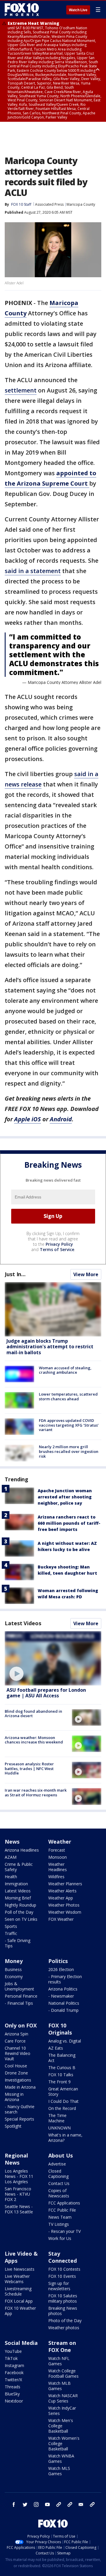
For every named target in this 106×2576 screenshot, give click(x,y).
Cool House (16, 2066)
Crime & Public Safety (19, 1867)
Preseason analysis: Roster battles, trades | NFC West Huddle (29, 1768)
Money (14, 1961)
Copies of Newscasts (59, 2193)
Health (11, 1877)
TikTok (11, 2358)
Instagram (14, 2365)
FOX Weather (61, 1919)
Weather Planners (65, 1884)
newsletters (92, 2504)
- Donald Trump (63, 2010)
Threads (13, 2387)
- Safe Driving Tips (18, 1943)
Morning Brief (18, 1898)
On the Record (62, 2108)
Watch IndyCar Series (62, 2411)
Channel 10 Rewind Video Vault (18, 2053)
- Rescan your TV (64, 2231)
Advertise (57, 2164)
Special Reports (19, 2119)
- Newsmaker (61, 1996)
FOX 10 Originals (60, 2029)
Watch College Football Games (63, 2373)
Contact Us (59, 2183)
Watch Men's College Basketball (61, 2426)
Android (61, 1119)
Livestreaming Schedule (18, 2291)
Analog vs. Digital (65, 2041)
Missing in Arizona (14, 2097)
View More (86, 1274)
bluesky (70, 2504)
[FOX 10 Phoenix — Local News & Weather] (22, 9)
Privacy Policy (59, 1244)
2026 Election (61, 1969)
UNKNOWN (59, 2128)
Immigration (16, 1884)
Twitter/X (13, 2380)
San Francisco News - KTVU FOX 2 (18, 2194)
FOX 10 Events (62, 2276)
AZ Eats (56, 2048)
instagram (36, 2504)
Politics (58, 1961)
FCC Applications (64, 2203)
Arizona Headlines (22, 1850)
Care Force (15, 2041)
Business (13, 1969)
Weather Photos (64, 1905)
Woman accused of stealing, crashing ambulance (65, 1370)
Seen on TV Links (21, 1919)
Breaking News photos (63, 2311)
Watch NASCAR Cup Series (63, 2398)
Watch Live (78, 10)
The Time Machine (57, 2118)
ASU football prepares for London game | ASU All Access (46, 1693)
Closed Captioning (58, 2174)
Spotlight (13, 2126)
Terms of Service (57, 1249)
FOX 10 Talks (61, 2075)
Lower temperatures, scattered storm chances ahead (68, 1396)
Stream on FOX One (62, 2346)
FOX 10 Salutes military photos (63, 2298)
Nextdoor (14, 2401)
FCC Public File (62, 2210)
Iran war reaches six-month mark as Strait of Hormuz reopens (36, 1793)
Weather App (61, 1898)
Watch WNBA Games (61, 2459)
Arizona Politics (63, 1989)
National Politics (64, 2003)
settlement (21, 390)
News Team (60, 2217)
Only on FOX (21, 2025)
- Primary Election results (65, 1979)
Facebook (14, 2373)
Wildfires (56, 1877)
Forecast (57, 1850)
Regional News (16, 2159)
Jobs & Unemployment (19, 1986)
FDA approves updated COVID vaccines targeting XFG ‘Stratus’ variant (69, 1425)
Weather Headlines (58, 1867)
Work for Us (60, 2238)
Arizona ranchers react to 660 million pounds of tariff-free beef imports (69, 1523)
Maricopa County (81, 204)
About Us (61, 2155)
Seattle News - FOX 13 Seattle (19, 2209)
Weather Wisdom (65, 1912)
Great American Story (63, 2091)
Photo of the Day (65, 2320)
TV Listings (59, 2224)
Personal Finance (21, 1996)
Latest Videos (23, 1623)
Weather (60, 1842)
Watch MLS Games (59, 2471)
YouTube (13, 2351)
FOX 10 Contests (64, 2269)
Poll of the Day (19, 1912)
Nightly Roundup (20, 1905)
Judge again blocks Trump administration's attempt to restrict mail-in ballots (50, 1347)
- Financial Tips (19, 2003)
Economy (14, 1976)
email (81, 2504)
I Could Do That (63, 2101)
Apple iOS (28, 1119)
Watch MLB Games (59, 2386)
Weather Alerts (62, 1891)
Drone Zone (16, 2073)
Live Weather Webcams (17, 2279)
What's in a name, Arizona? (65, 2138)
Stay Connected (63, 2257)
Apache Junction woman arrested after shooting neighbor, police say (65, 1497)
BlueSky (12, 2394)
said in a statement (33, 571)
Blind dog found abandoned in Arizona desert (33, 1714)
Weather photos (64, 2328)
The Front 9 (59, 2082)
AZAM (11, 1857)
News (12, 1842)
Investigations (18, 2080)
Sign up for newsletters (59, 2286)
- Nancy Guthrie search (20, 2109)
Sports (11, 1926)
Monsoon (58, 1857)
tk (59, 2504)
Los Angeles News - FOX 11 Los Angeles (19, 2176)
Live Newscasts (20, 2269)
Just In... (15, 1274)
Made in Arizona (20, 2087)
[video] (53, 1658)
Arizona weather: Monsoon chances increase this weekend (34, 1740)
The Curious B (62, 2068)
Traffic (11, 1933)
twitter (25, 2504)
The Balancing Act (62, 2058)
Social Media (21, 2343)
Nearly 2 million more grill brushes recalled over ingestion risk (69, 1451)
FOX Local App (19, 2301)
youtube (47, 2504)
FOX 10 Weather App (20, 2311)
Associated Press (49, 204)
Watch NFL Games (59, 2361)
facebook (14, 2504)
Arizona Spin (16, 2034)
